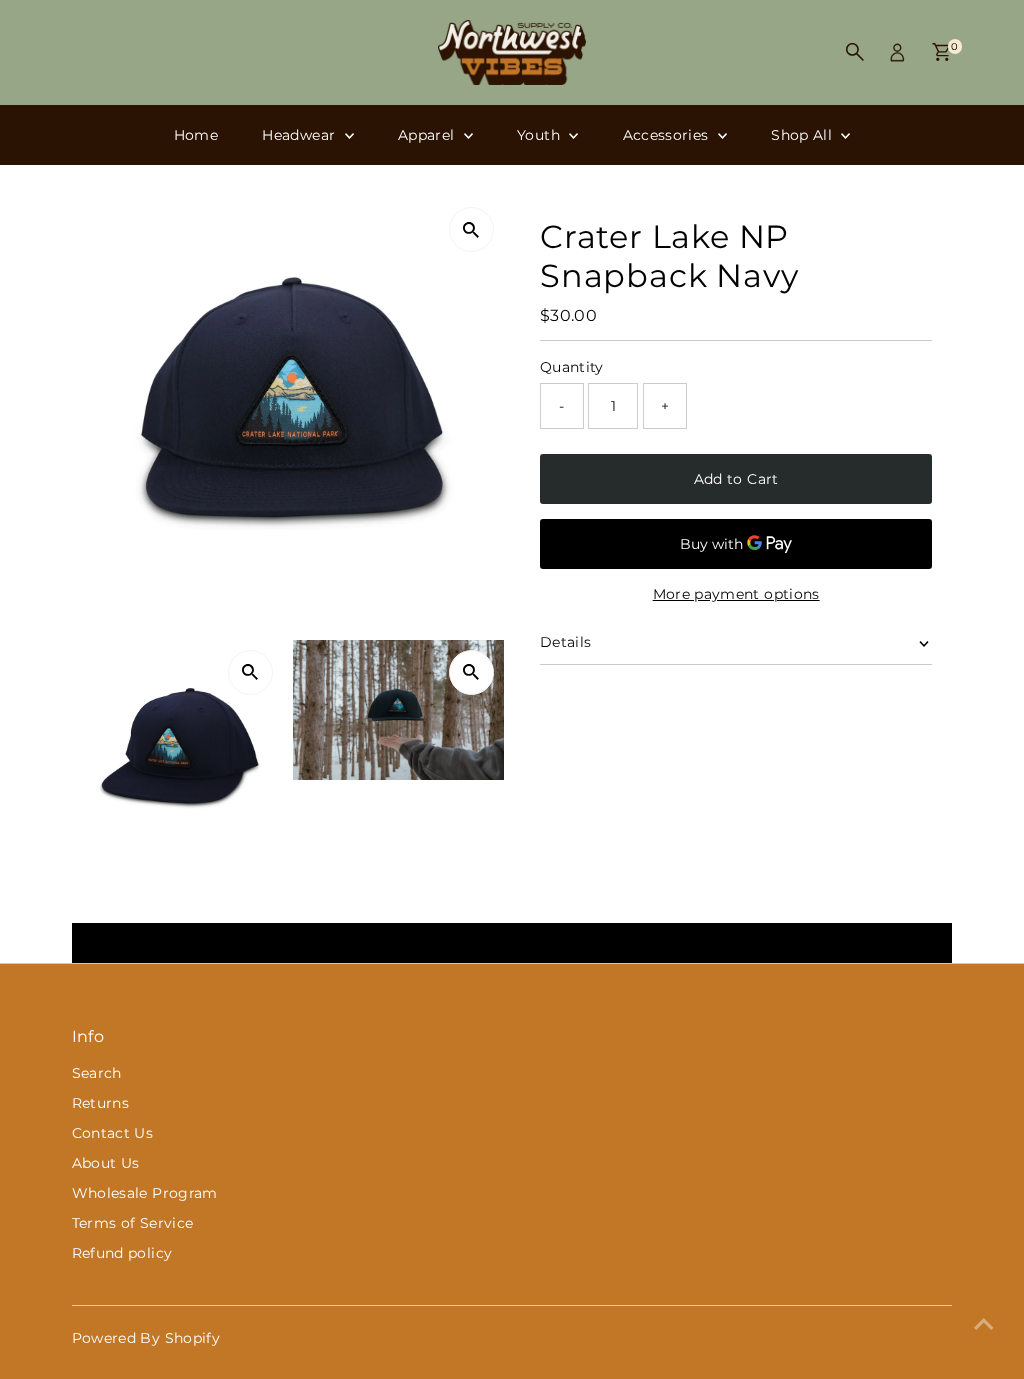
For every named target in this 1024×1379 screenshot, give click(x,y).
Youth (540, 135)
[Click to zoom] (471, 229)
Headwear (300, 135)
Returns (100, 1103)
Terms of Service (133, 1223)
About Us (106, 1163)
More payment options (736, 594)
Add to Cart (736, 479)
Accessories (668, 135)
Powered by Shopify (146, 1338)
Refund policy (122, 1253)
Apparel (428, 135)
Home (196, 135)
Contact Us (113, 1133)
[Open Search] (855, 52)
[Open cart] (941, 52)
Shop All (803, 135)
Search (97, 1073)
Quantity (572, 367)
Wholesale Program (145, 1193)
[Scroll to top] (984, 1324)
